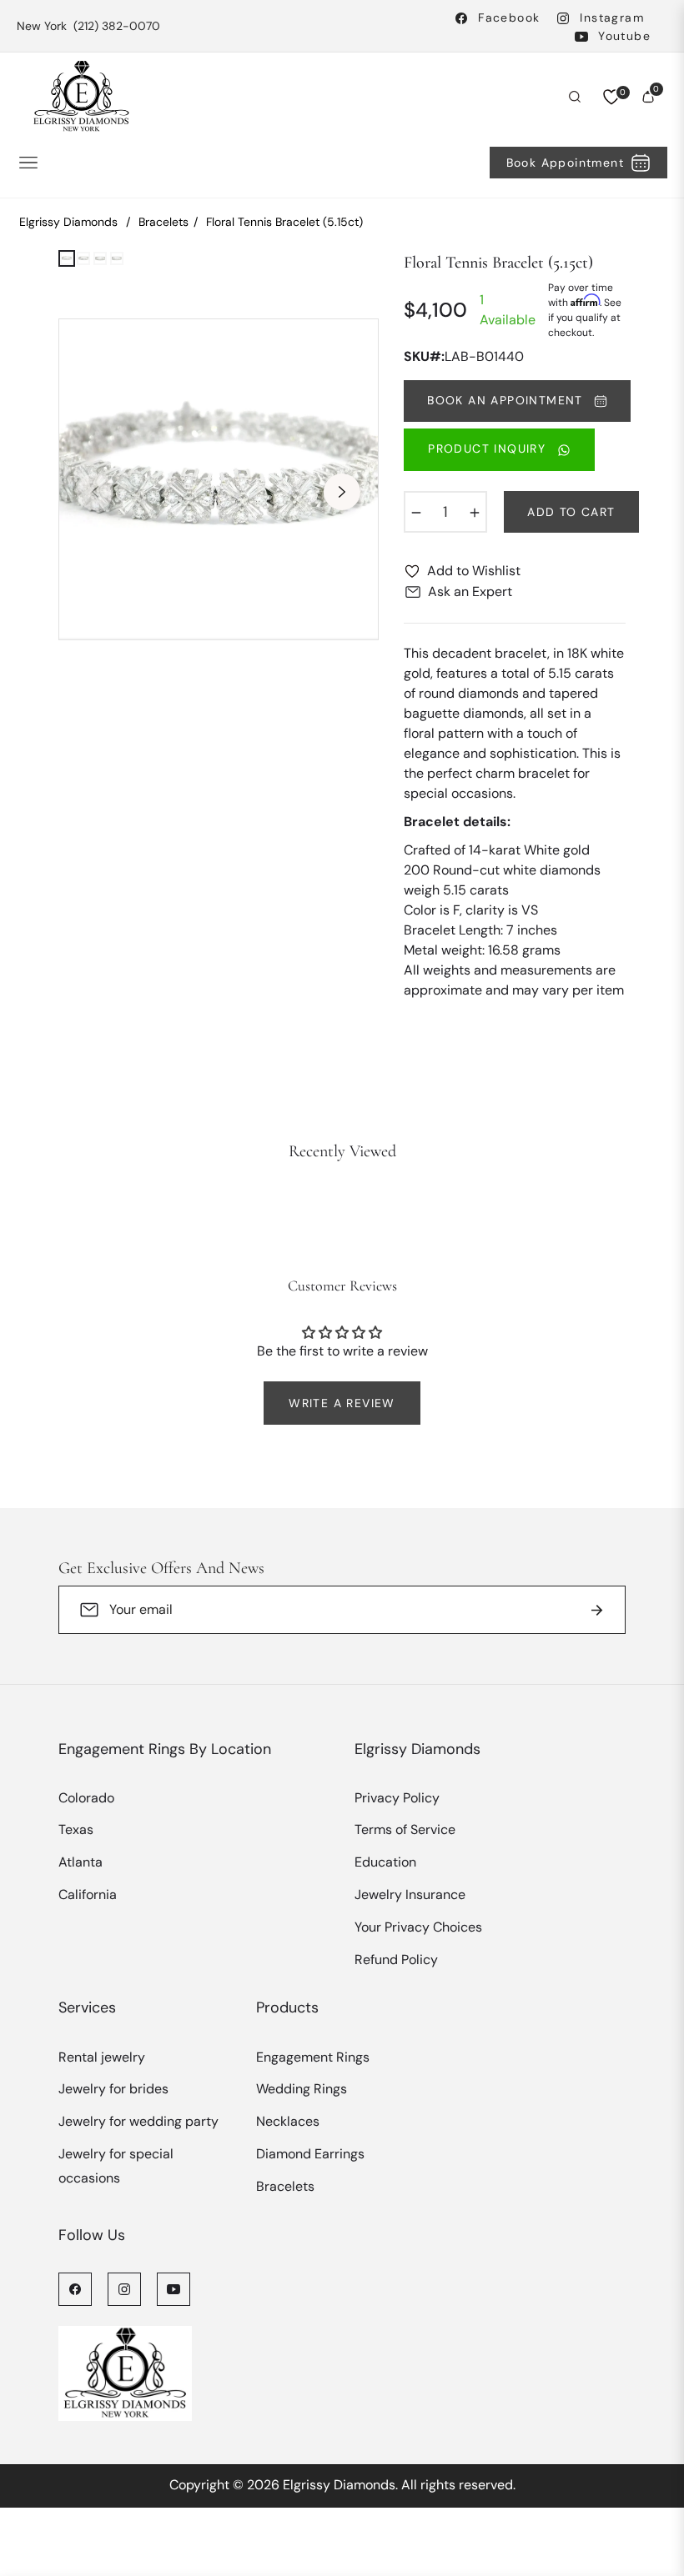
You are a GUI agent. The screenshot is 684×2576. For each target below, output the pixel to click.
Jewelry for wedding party (138, 2121)
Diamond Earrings (310, 2154)
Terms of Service (405, 1829)
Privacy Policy (397, 1798)
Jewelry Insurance (410, 1894)
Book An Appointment (507, 400)
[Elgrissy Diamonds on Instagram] (124, 2288)
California (88, 1894)
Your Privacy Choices (418, 1927)
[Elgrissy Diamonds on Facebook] (75, 2288)
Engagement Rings (313, 2057)
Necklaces (288, 2121)
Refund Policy (396, 1960)
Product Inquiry (489, 449)
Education (385, 1862)
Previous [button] (95, 492)
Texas (76, 1829)
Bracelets (163, 222)
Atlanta (80, 1862)
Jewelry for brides (113, 2089)
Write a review (342, 1403)
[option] (219, 479)
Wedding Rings (302, 2089)
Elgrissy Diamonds (68, 222)
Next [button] (342, 492)
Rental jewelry (102, 2057)
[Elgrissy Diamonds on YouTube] (174, 2288)
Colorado (86, 1798)
